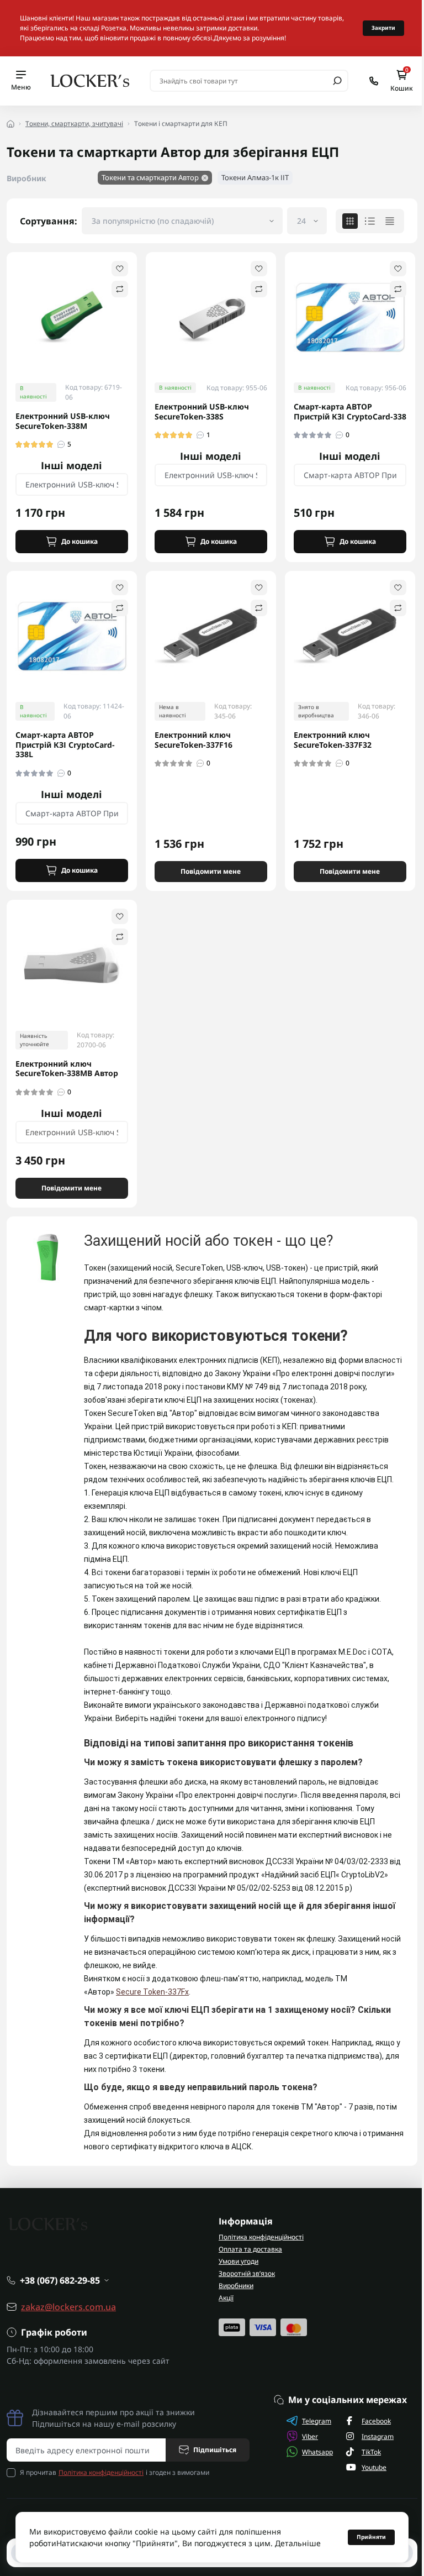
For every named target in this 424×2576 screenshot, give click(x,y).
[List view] (370, 221)
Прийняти (371, 2537)
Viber (310, 2436)
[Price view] (390, 221)
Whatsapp (317, 2452)
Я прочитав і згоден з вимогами (115, 2472)
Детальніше (298, 2543)
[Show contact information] (374, 81)
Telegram (317, 2421)
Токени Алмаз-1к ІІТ (255, 177)
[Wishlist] (120, 269)
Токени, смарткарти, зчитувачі (74, 124)
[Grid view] (350, 221)
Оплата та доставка (250, 2249)
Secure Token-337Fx (152, 1992)
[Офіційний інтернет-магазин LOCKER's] (90, 80)
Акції (226, 2298)
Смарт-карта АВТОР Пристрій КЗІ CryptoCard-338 (350, 411)
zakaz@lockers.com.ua (68, 2307)
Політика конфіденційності (261, 2237)
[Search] (337, 81)
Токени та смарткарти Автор (150, 177)
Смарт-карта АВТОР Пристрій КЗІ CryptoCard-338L (65, 745)
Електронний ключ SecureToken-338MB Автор (67, 1069)
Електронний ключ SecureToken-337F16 (194, 740)
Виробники (236, 2286)
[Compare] (120, 289)
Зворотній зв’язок (247, 2273)
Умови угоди (239, 2261)
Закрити (383, 28)
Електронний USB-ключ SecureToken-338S (202, 411)
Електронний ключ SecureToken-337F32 (333, 740)
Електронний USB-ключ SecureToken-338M (63, 421)
